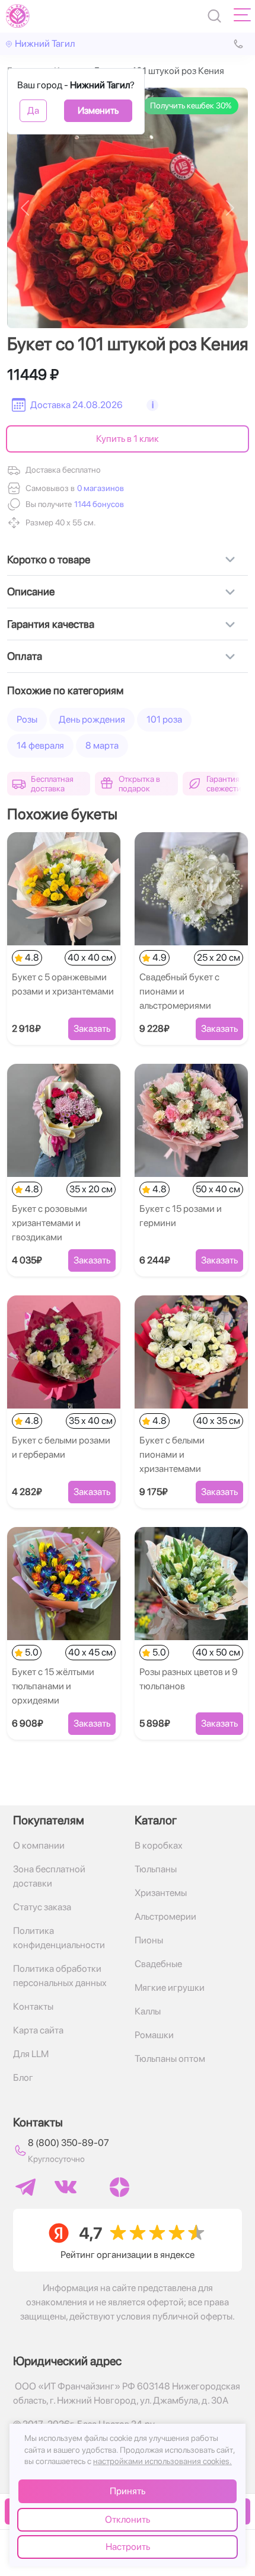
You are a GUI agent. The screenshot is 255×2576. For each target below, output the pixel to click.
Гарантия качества (51, 624)
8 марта (102, 745)
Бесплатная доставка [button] (52, 784)
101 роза (164, 719)
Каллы (148, 2011)
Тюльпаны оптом (170, 2059)
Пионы (149, 1940)
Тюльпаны (156, 1869)
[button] (98, 504)
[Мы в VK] (66, 2187)
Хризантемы (161, 1893)
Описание (31, 591)
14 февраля (40, 745)
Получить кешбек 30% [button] (191, 105)
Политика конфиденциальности (59, 1938)
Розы (27, 719)
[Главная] (18, 16)
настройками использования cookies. (162, 2461)
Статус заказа (42, 1907)
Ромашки (154, 2035)
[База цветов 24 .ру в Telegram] (26, 2187)
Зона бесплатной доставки (49, 1876)
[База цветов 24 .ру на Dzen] (119, 2187)
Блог (23, 2078)
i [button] (153, 405)
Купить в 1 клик (128, 439)
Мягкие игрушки (170, 1988)
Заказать (92, 1029)
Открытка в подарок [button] (139, 784)
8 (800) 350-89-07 (68, 2143)
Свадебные (158, 1964)
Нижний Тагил (45, 44)
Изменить (98, 110)
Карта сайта (38, 2030)
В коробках (159, 1845)
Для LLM (31, 2054)
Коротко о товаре (49, 559)
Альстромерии (165, 1916)
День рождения (92, 719)
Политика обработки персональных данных (60, 1976)
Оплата (25, 656)
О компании (39, 1845)
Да (33, 110)
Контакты (33, 2006)
